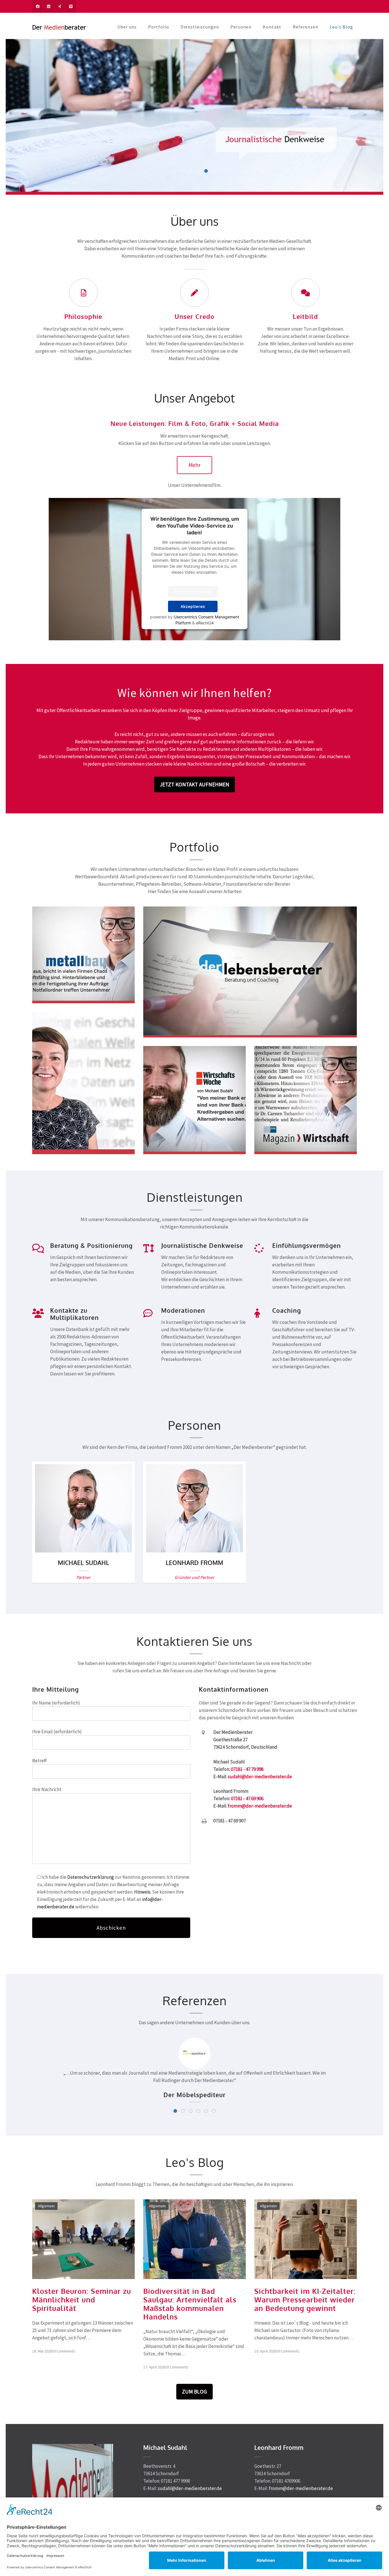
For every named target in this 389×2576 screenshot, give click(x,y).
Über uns (127, 27)
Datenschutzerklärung (91, 1877)
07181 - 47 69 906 (247, 1798)
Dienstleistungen (200, 27)
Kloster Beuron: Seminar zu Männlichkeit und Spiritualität (82, 2300)
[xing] (60, 6)
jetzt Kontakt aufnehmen (195, 784)
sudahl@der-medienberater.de (260, 1777)
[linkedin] (49, 6)
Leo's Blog (341, 27)
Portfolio (159, 27)
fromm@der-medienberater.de (260, 1806)
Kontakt (272, 27)
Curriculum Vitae (83, 1499)
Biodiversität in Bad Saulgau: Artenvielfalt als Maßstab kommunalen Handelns (190, 2304)
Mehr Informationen (193, 592)
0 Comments (65, 2351)
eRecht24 (205, 623)
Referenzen (306, 27)
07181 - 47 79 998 (247, 1769)
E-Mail (74, 1551)
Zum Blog (195, 2392)
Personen (241, 27)
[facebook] (38, 6)
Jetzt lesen (67, 986)
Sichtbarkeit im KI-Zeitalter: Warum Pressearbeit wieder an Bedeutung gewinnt (305, 2300)
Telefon (91, 1551)
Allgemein (46, 2206)
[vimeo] (71, 6)
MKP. (59, 1536)
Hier (210, 1536)
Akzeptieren (193, 607)
